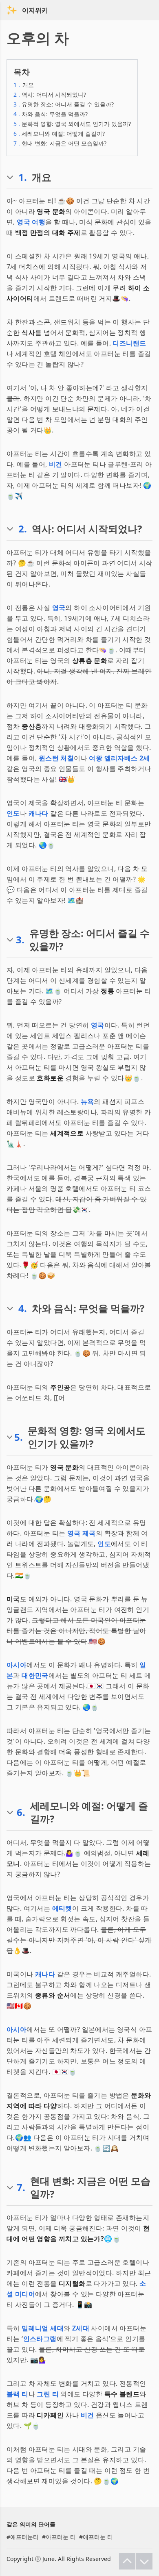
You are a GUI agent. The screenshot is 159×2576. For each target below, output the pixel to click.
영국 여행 (31, 222)
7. (21, 2187)
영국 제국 (82, 1533)
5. (19, 1437)
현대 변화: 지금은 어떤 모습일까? (60, 143)
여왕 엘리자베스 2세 (119, 758)
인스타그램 (40, 2339)
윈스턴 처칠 (56, 758)
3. (20, 940)
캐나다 (39, 813)
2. (23, 529)
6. (21, 1812)
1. (23, 177)
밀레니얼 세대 (43, 2328)
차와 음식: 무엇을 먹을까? (51, 114)
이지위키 (35, 10)
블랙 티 (18, 2394)
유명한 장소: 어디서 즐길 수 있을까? (64, 104)
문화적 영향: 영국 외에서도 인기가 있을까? (72, 124)
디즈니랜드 (129, 343)
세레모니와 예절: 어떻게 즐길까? (59, 134)
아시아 (17, 1665)
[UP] (127, 2561)
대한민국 (35, 1675)
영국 (59, 608)
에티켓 (62, 1908)
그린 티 (48, 2394)
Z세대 (81, 2328)
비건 (56, 464)
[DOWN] (144, 2561)
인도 (13, 813)
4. (23, 1308)
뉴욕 (87, 1101)
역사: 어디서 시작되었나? (50, 94)
